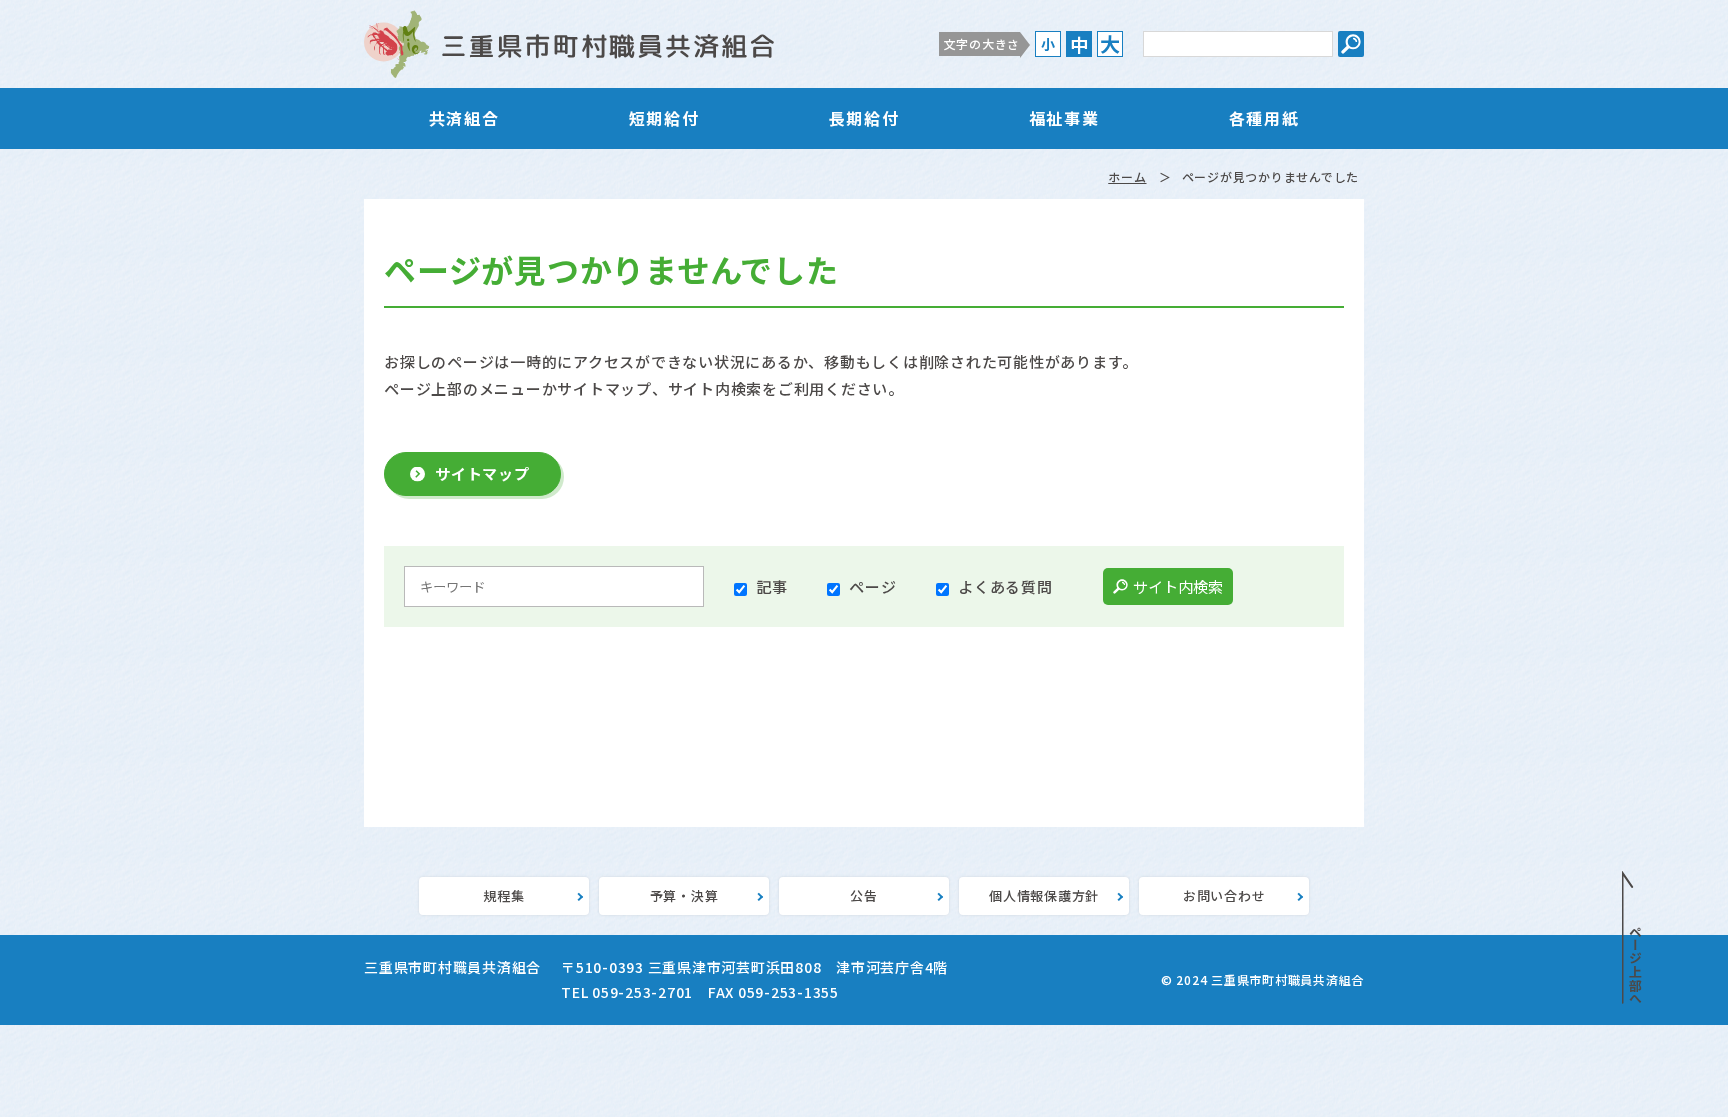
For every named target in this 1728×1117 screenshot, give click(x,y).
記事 (772, 586)
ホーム (1127, 176)
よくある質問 (1005, 586)
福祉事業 (1064, 118)
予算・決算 (684, 895)
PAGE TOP (1632, 938)
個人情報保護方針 (1044, 895)
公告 (864, 895)
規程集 (503, 895)
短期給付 (664, 118)
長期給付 (864, 118)
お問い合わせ (1224, 895)
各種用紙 (1264, 118)
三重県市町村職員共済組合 (569, 44)
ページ (872, 586)
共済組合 (464, 118)
